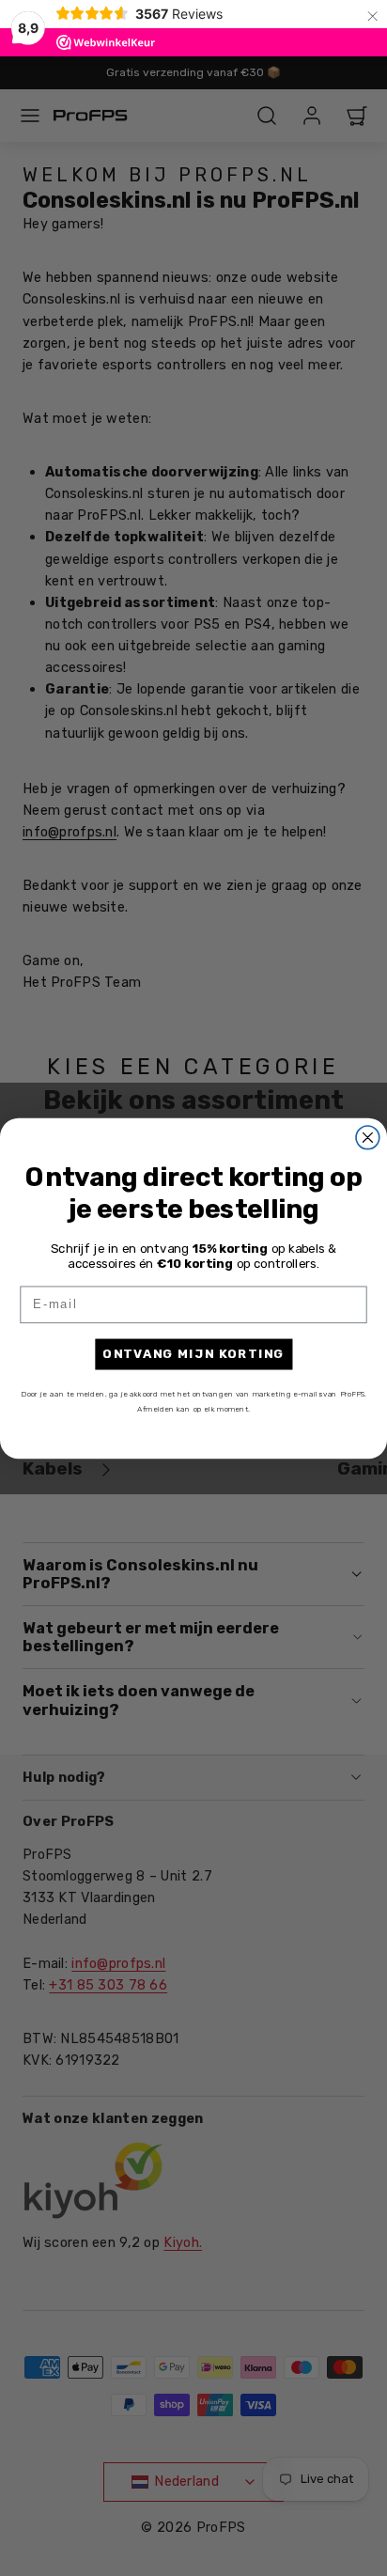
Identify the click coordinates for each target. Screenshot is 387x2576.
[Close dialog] (368, 1137)
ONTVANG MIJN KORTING (193, 1353)
